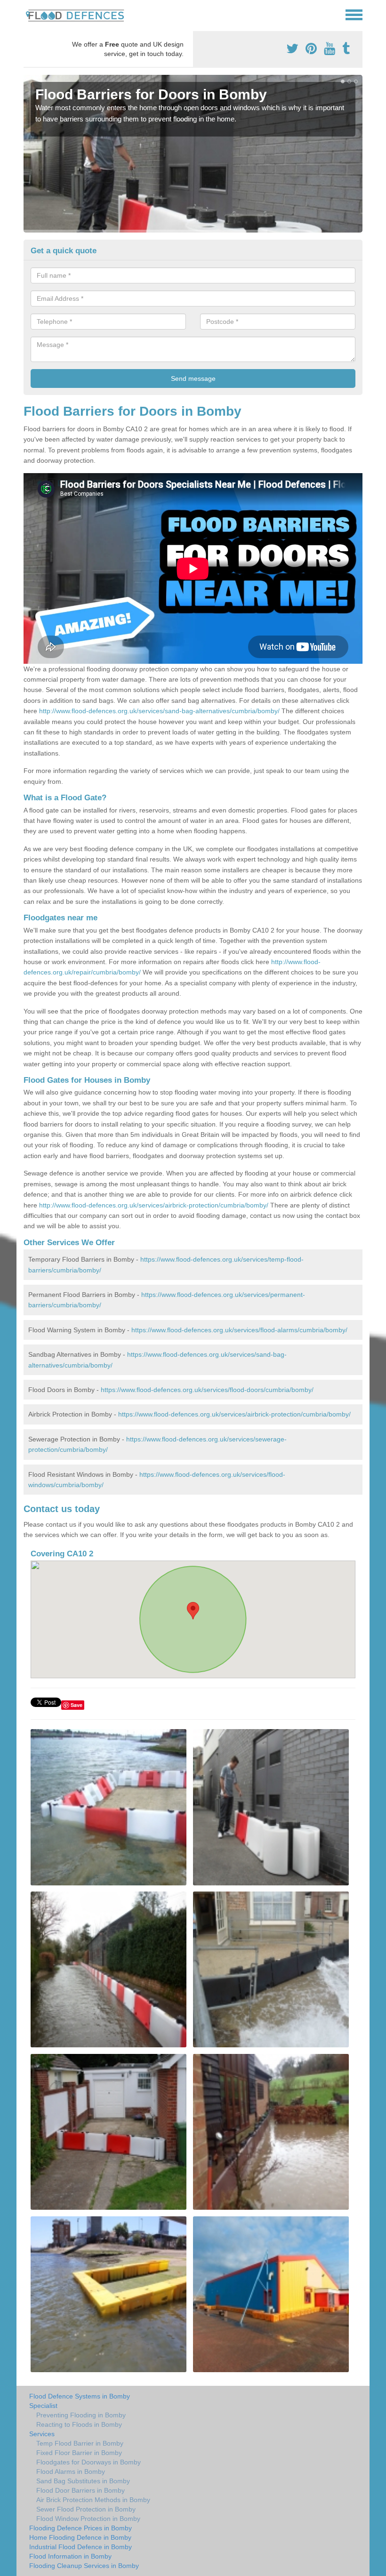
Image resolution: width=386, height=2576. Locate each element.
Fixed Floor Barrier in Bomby (79, 2453)
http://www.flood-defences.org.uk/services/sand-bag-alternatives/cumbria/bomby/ (159, 711)
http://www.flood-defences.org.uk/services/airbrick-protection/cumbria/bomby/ (154, 1205)
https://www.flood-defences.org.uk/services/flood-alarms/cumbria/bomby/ (239, 1330)
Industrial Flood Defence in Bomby (80, 2547)
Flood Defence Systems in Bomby (80, 2396)
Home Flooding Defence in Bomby (80, 2537)
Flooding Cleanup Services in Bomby (84, 2566)
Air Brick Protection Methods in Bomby (93, 2500)
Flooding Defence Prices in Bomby (80, 2528)
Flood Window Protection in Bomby (88, 2519)
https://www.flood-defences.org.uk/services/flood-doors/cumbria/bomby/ (207, 1390)
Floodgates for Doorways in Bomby (88, 2462)
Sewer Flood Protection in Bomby (86, 2509)
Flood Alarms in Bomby (71, 2471)
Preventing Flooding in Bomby (81, 2415)
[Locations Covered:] (28, 14)
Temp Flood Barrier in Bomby (80, 2443)
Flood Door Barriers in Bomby (80, 2490)
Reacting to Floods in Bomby (79, 2424)
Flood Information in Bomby (70, 2556)
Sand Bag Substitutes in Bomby (83, 2481)
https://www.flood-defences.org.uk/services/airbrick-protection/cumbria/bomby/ (234, 1414)
